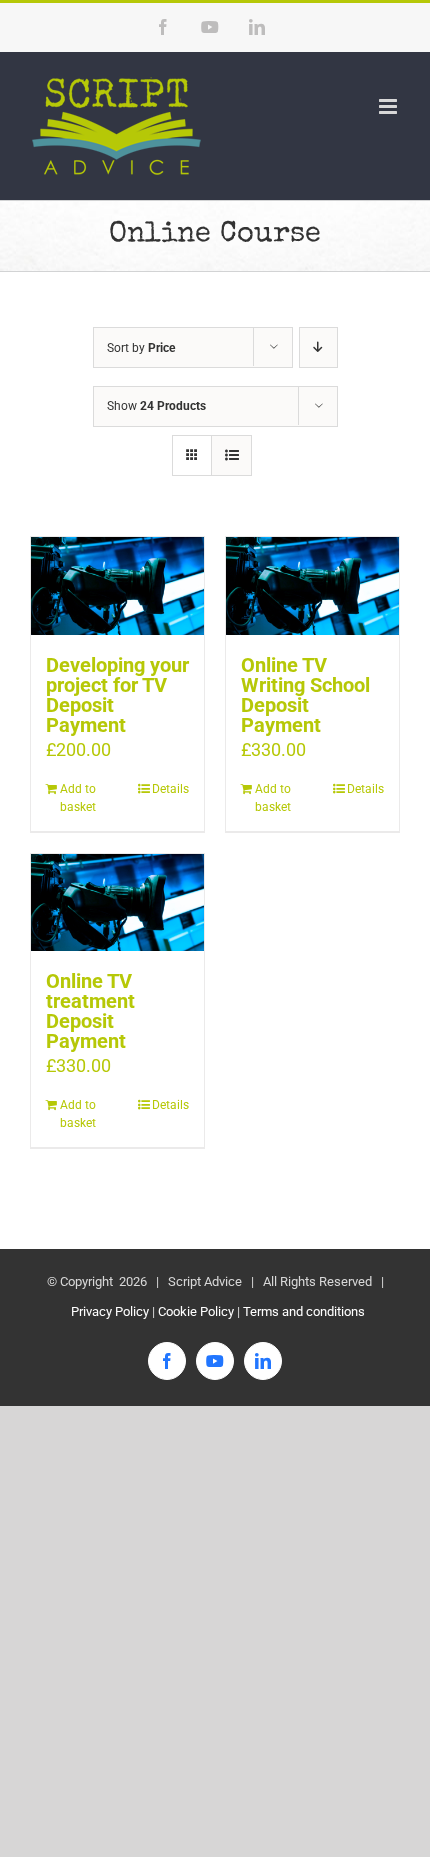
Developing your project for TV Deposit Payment (117, 695)
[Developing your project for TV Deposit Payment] (117, 585)
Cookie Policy (196, 1311)
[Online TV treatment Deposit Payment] (117, 902)
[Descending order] (318, 347)
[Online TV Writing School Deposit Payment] (312, 585)
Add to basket (78, 798)
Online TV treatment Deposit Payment (90, 1011)
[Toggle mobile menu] (389, 106)
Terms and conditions (304, 1311)
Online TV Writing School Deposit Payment (305, 695)
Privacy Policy (108, 1311)
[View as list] (231, 455)
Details (170, 789)
